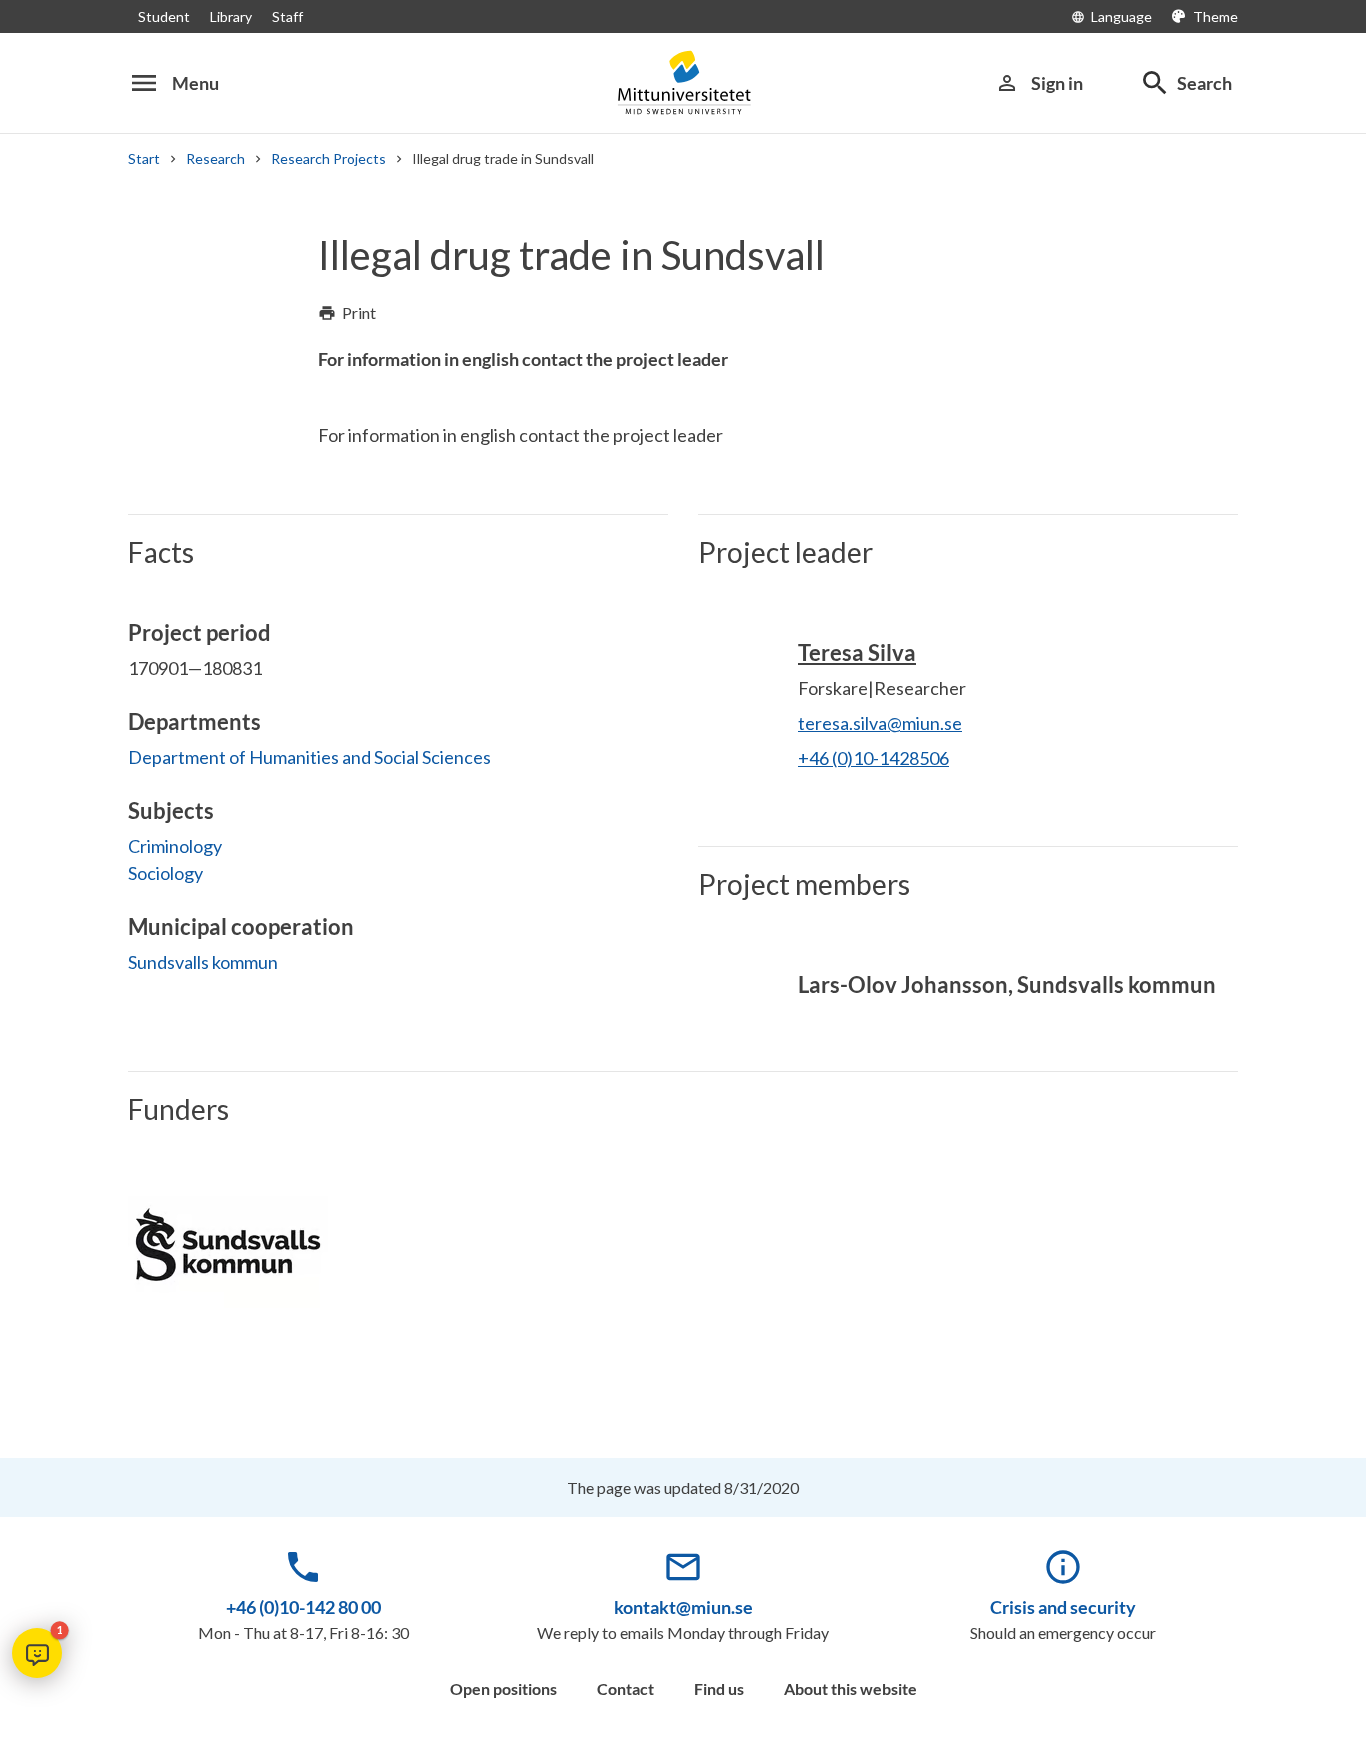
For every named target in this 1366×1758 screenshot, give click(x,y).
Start (144, 158)
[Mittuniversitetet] (683, 82)
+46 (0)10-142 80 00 (303, 1607)
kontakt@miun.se (683, 1607)
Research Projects (328, 158)
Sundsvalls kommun (203, 962)
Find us (719, 1688)
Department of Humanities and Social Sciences (309, 757)
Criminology (175, 846)
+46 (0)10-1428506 (873, 758)
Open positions (503, 1688)
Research (215, 158)
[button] (37, 1653)
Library (231, 16)
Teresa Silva (857, 652)
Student (164, 16)
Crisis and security (1063, 1607)
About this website (850, 1688)
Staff (287, 16)
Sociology (165, 873)
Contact (625, 1688)
